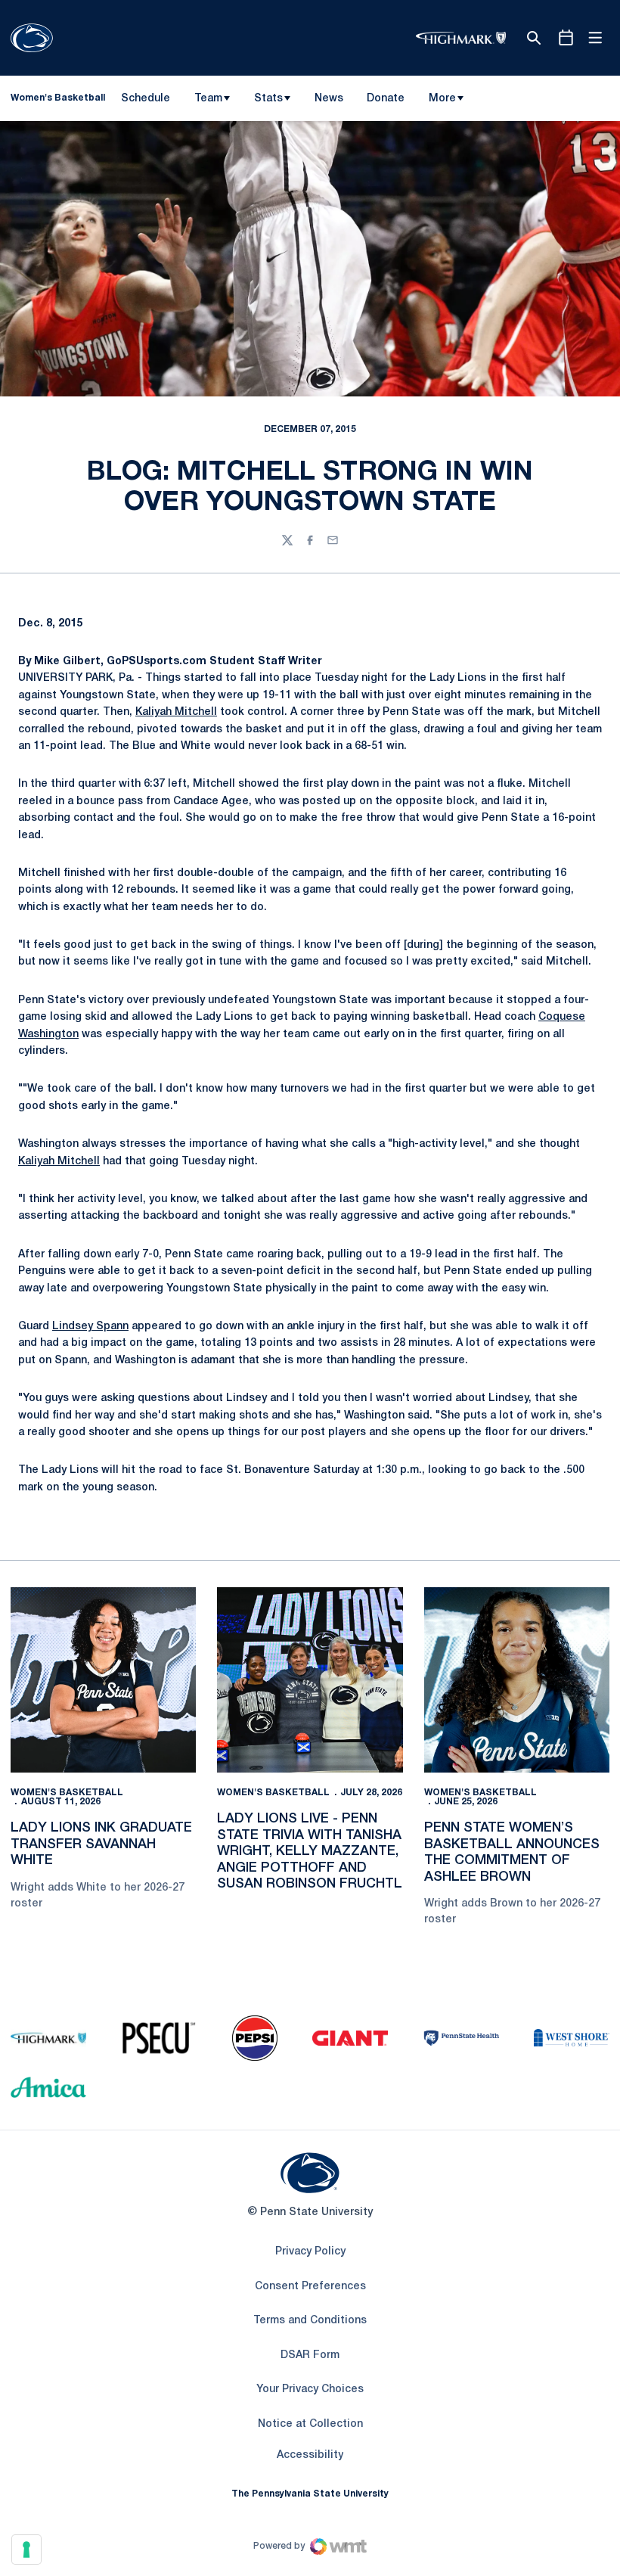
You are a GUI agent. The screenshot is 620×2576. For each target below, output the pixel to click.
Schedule (146, 99)
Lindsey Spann (90, 1327)
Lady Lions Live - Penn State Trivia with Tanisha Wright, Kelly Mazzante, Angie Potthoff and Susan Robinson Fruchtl (310, 1851)
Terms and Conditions (310, 2321)
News (329, 99)
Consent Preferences (310, 2287)
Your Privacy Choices (310, 2390)
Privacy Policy (310, 2252)
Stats (268, 99)
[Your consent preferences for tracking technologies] (26, 2550)
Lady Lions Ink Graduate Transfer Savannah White (101, 1844)
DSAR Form (310, 2355)
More (442, 99)
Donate (385, 101)
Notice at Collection (310, 2424)
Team (208, 99)
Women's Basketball (67, 1793)
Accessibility (310, 2455)
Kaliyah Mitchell (176, 712)
